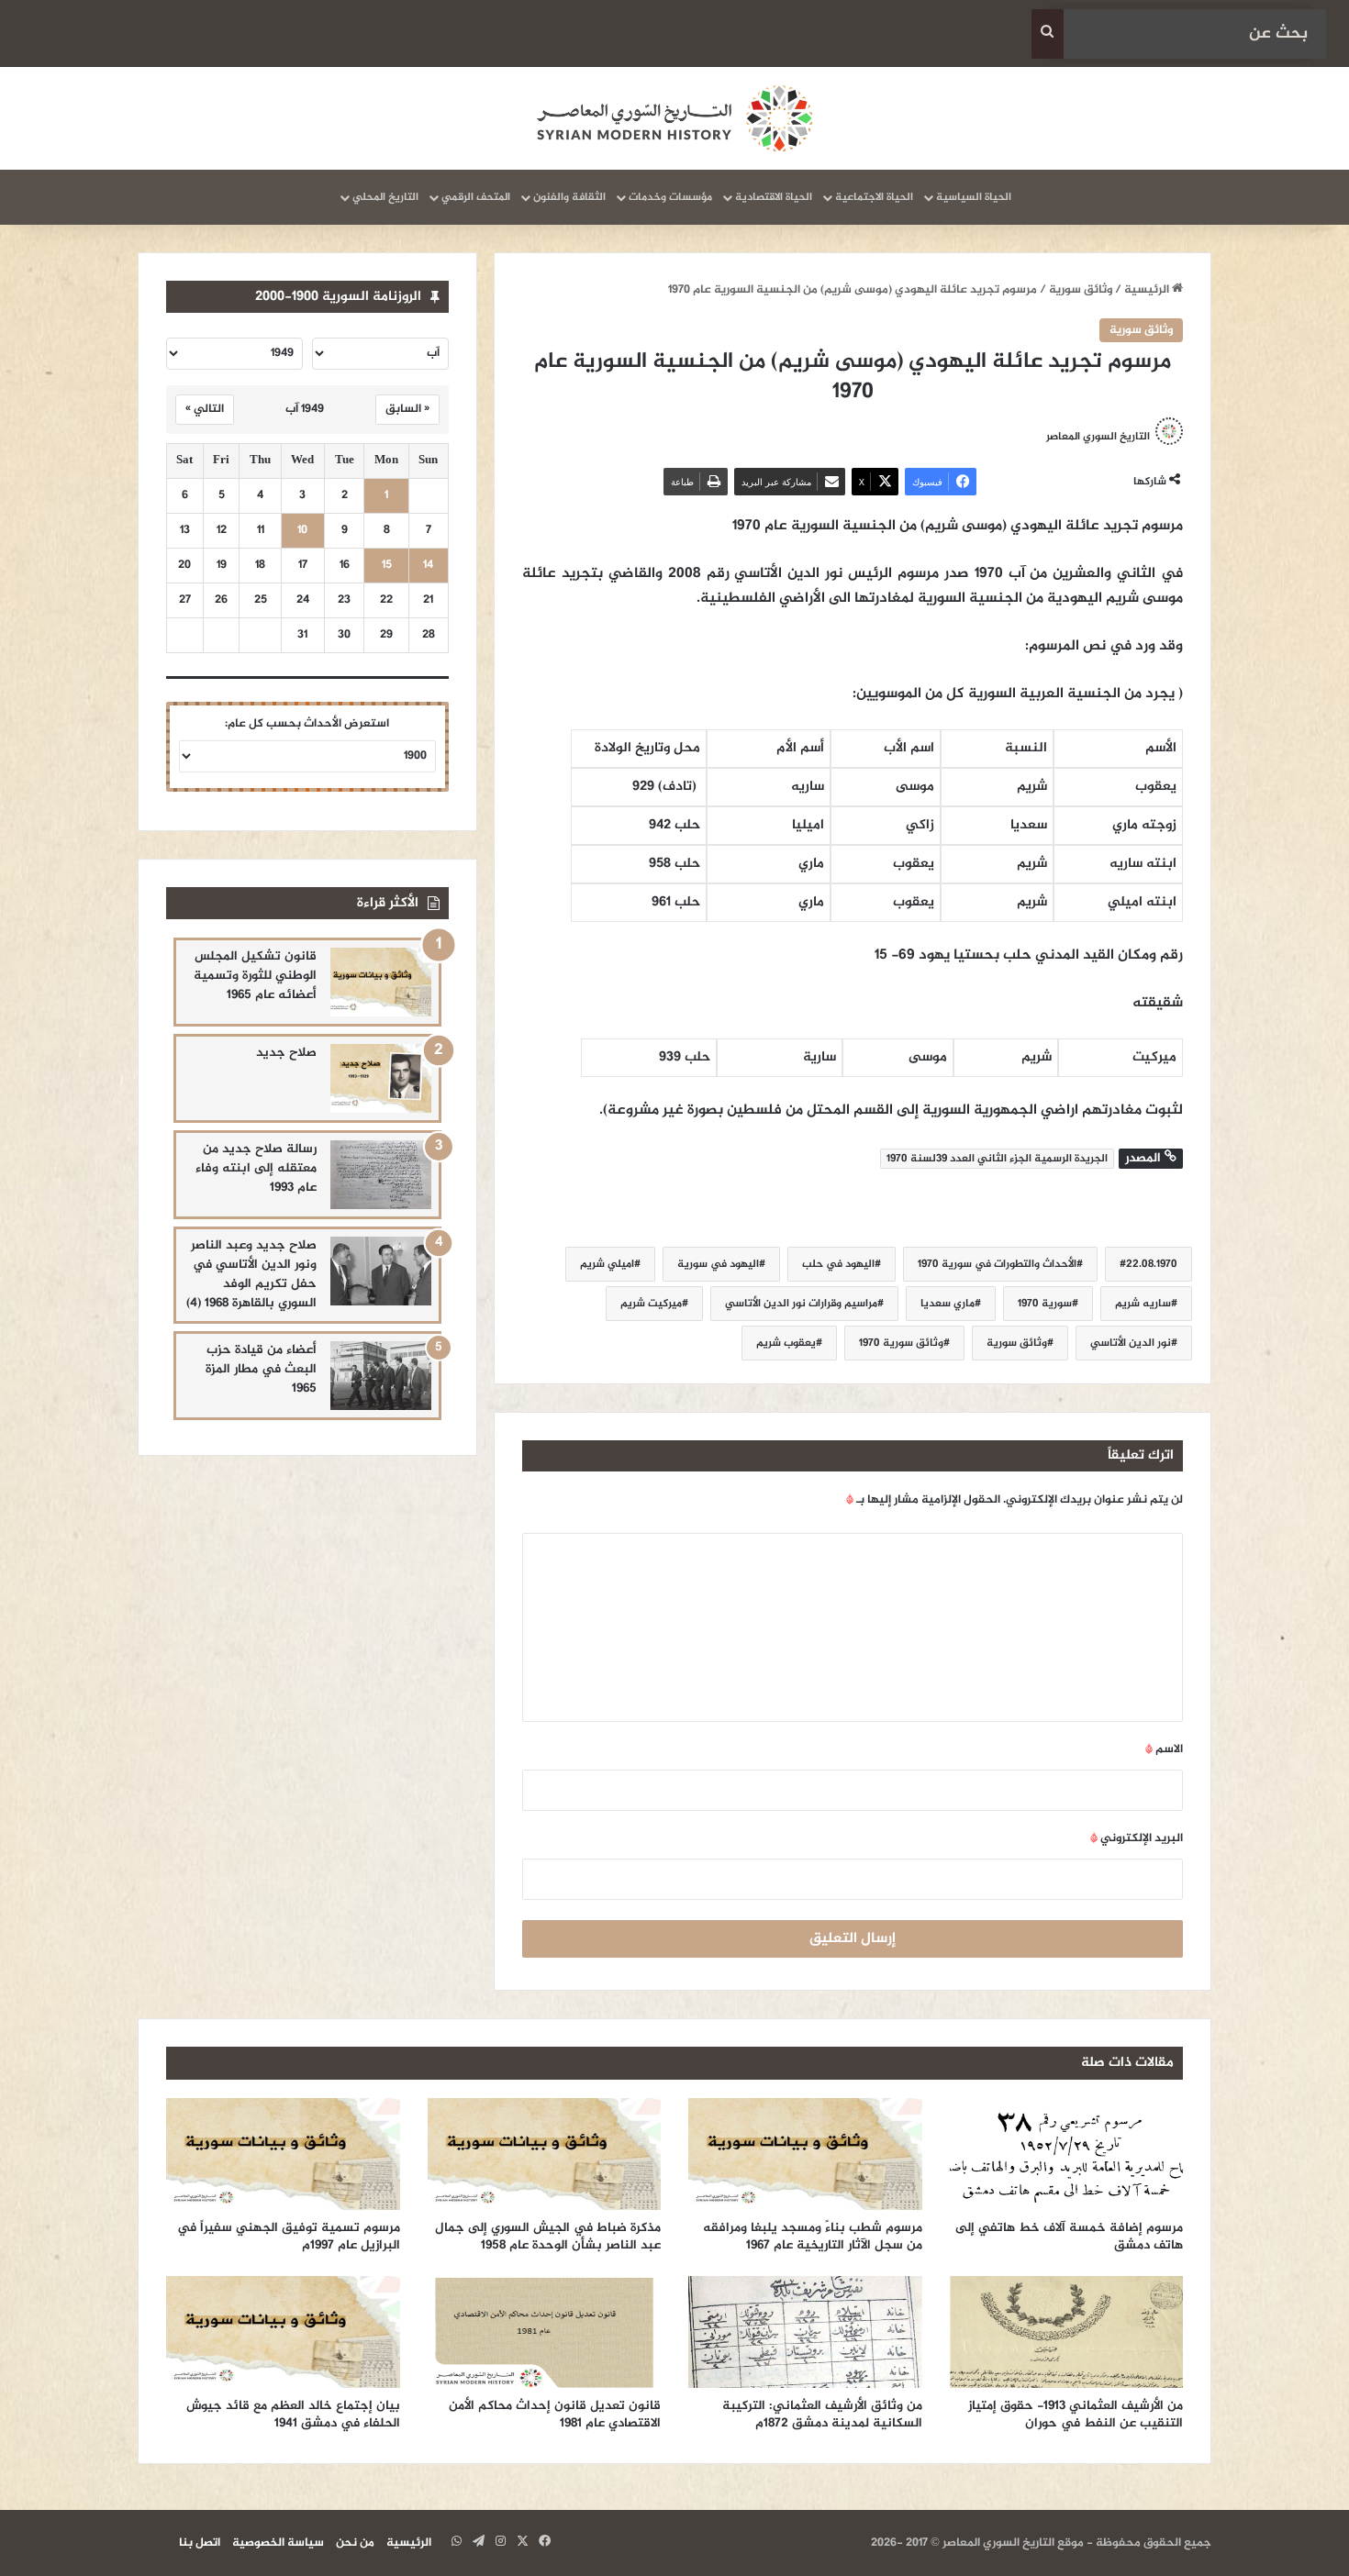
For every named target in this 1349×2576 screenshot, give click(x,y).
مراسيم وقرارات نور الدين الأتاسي (801, 1304)
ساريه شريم (1143, 1304)
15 (387, 566)
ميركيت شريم (651, 1304)
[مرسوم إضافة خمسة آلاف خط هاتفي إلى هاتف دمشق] (1067, 2154)
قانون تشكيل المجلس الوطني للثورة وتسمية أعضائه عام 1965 (255, 976)
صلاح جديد (286, 1053)
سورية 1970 (1045, 1304)
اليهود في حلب (838, 1264)
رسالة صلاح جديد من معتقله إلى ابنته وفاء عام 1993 (256, 1168)
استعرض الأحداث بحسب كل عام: (307, 724)
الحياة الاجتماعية (874, 197)
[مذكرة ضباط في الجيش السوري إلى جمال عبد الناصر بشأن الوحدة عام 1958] (545, 2154)
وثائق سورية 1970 (901, 1343)
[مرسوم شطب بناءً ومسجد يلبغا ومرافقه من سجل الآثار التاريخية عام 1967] (805, 2154)
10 (302, 531)
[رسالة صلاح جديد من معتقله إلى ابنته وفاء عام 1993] (381, 1175)
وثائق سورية (1081, 290)
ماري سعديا (948, 1304)
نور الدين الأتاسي (1131, 1343)
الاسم (1164, 1749)
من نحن (355, 2543)
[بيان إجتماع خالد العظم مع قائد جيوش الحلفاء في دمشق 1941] (283, 2332)
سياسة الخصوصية (278, 2543)
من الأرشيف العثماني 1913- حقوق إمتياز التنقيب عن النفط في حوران (1076, 2415)
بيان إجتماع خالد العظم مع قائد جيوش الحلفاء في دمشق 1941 (293, 2415)
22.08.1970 (1152, 1264)
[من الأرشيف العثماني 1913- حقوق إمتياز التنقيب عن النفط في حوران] (1067, 2332)
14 (428, 566)
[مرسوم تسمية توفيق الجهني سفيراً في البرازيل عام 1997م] (283, 2154)
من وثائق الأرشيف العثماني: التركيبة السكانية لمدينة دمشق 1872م (822, 2415)
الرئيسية (1148, 290)
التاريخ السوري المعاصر (1098, 437)
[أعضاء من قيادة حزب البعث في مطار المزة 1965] (381, 1376)
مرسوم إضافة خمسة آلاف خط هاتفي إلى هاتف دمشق (1069, 2237)
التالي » (205, 409)
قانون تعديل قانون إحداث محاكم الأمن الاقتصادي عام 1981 (555, 2415)
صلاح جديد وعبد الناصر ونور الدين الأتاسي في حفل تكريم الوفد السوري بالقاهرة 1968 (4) (251, 1274)
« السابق (407, 409)
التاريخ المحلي (385, 197)
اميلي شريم (607, 1264)
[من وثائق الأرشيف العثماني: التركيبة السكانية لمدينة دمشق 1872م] (805, 2332)
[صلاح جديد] (381, 1078)
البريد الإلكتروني (1137, 1838)
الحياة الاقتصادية (774, 197)
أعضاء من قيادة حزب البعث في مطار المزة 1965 (261, 1369)
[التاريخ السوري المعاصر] (674, 118)
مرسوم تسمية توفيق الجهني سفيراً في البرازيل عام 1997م (289, 2237)
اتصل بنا (200, 2543)
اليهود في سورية (718, 1264)
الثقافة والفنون (569, 197)
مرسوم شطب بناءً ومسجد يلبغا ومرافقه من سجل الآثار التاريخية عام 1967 (813, 2237)
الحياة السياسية (974, 197)
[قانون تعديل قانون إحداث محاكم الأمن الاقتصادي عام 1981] (545, 2332)
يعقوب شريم (786, 1343)
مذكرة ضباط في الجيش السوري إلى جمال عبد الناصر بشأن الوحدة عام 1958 (548, 2237)
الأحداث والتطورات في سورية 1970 (997, 1264)
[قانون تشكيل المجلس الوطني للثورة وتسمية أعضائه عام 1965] (381, 982)
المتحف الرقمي (476, 197)
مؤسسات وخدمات (670, 197)
